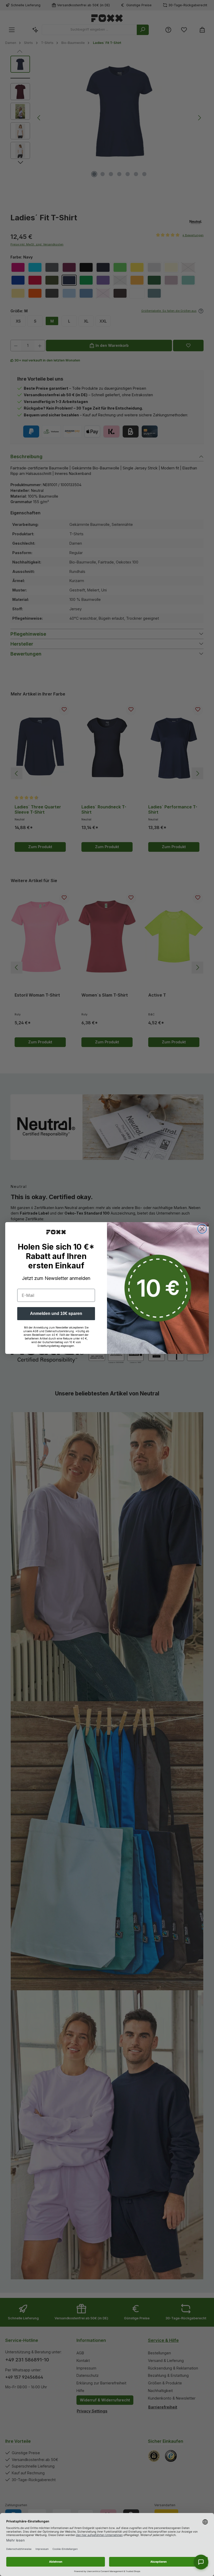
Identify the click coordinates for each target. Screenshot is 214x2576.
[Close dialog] (202, 1229)
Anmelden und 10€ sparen (56, 1313)
